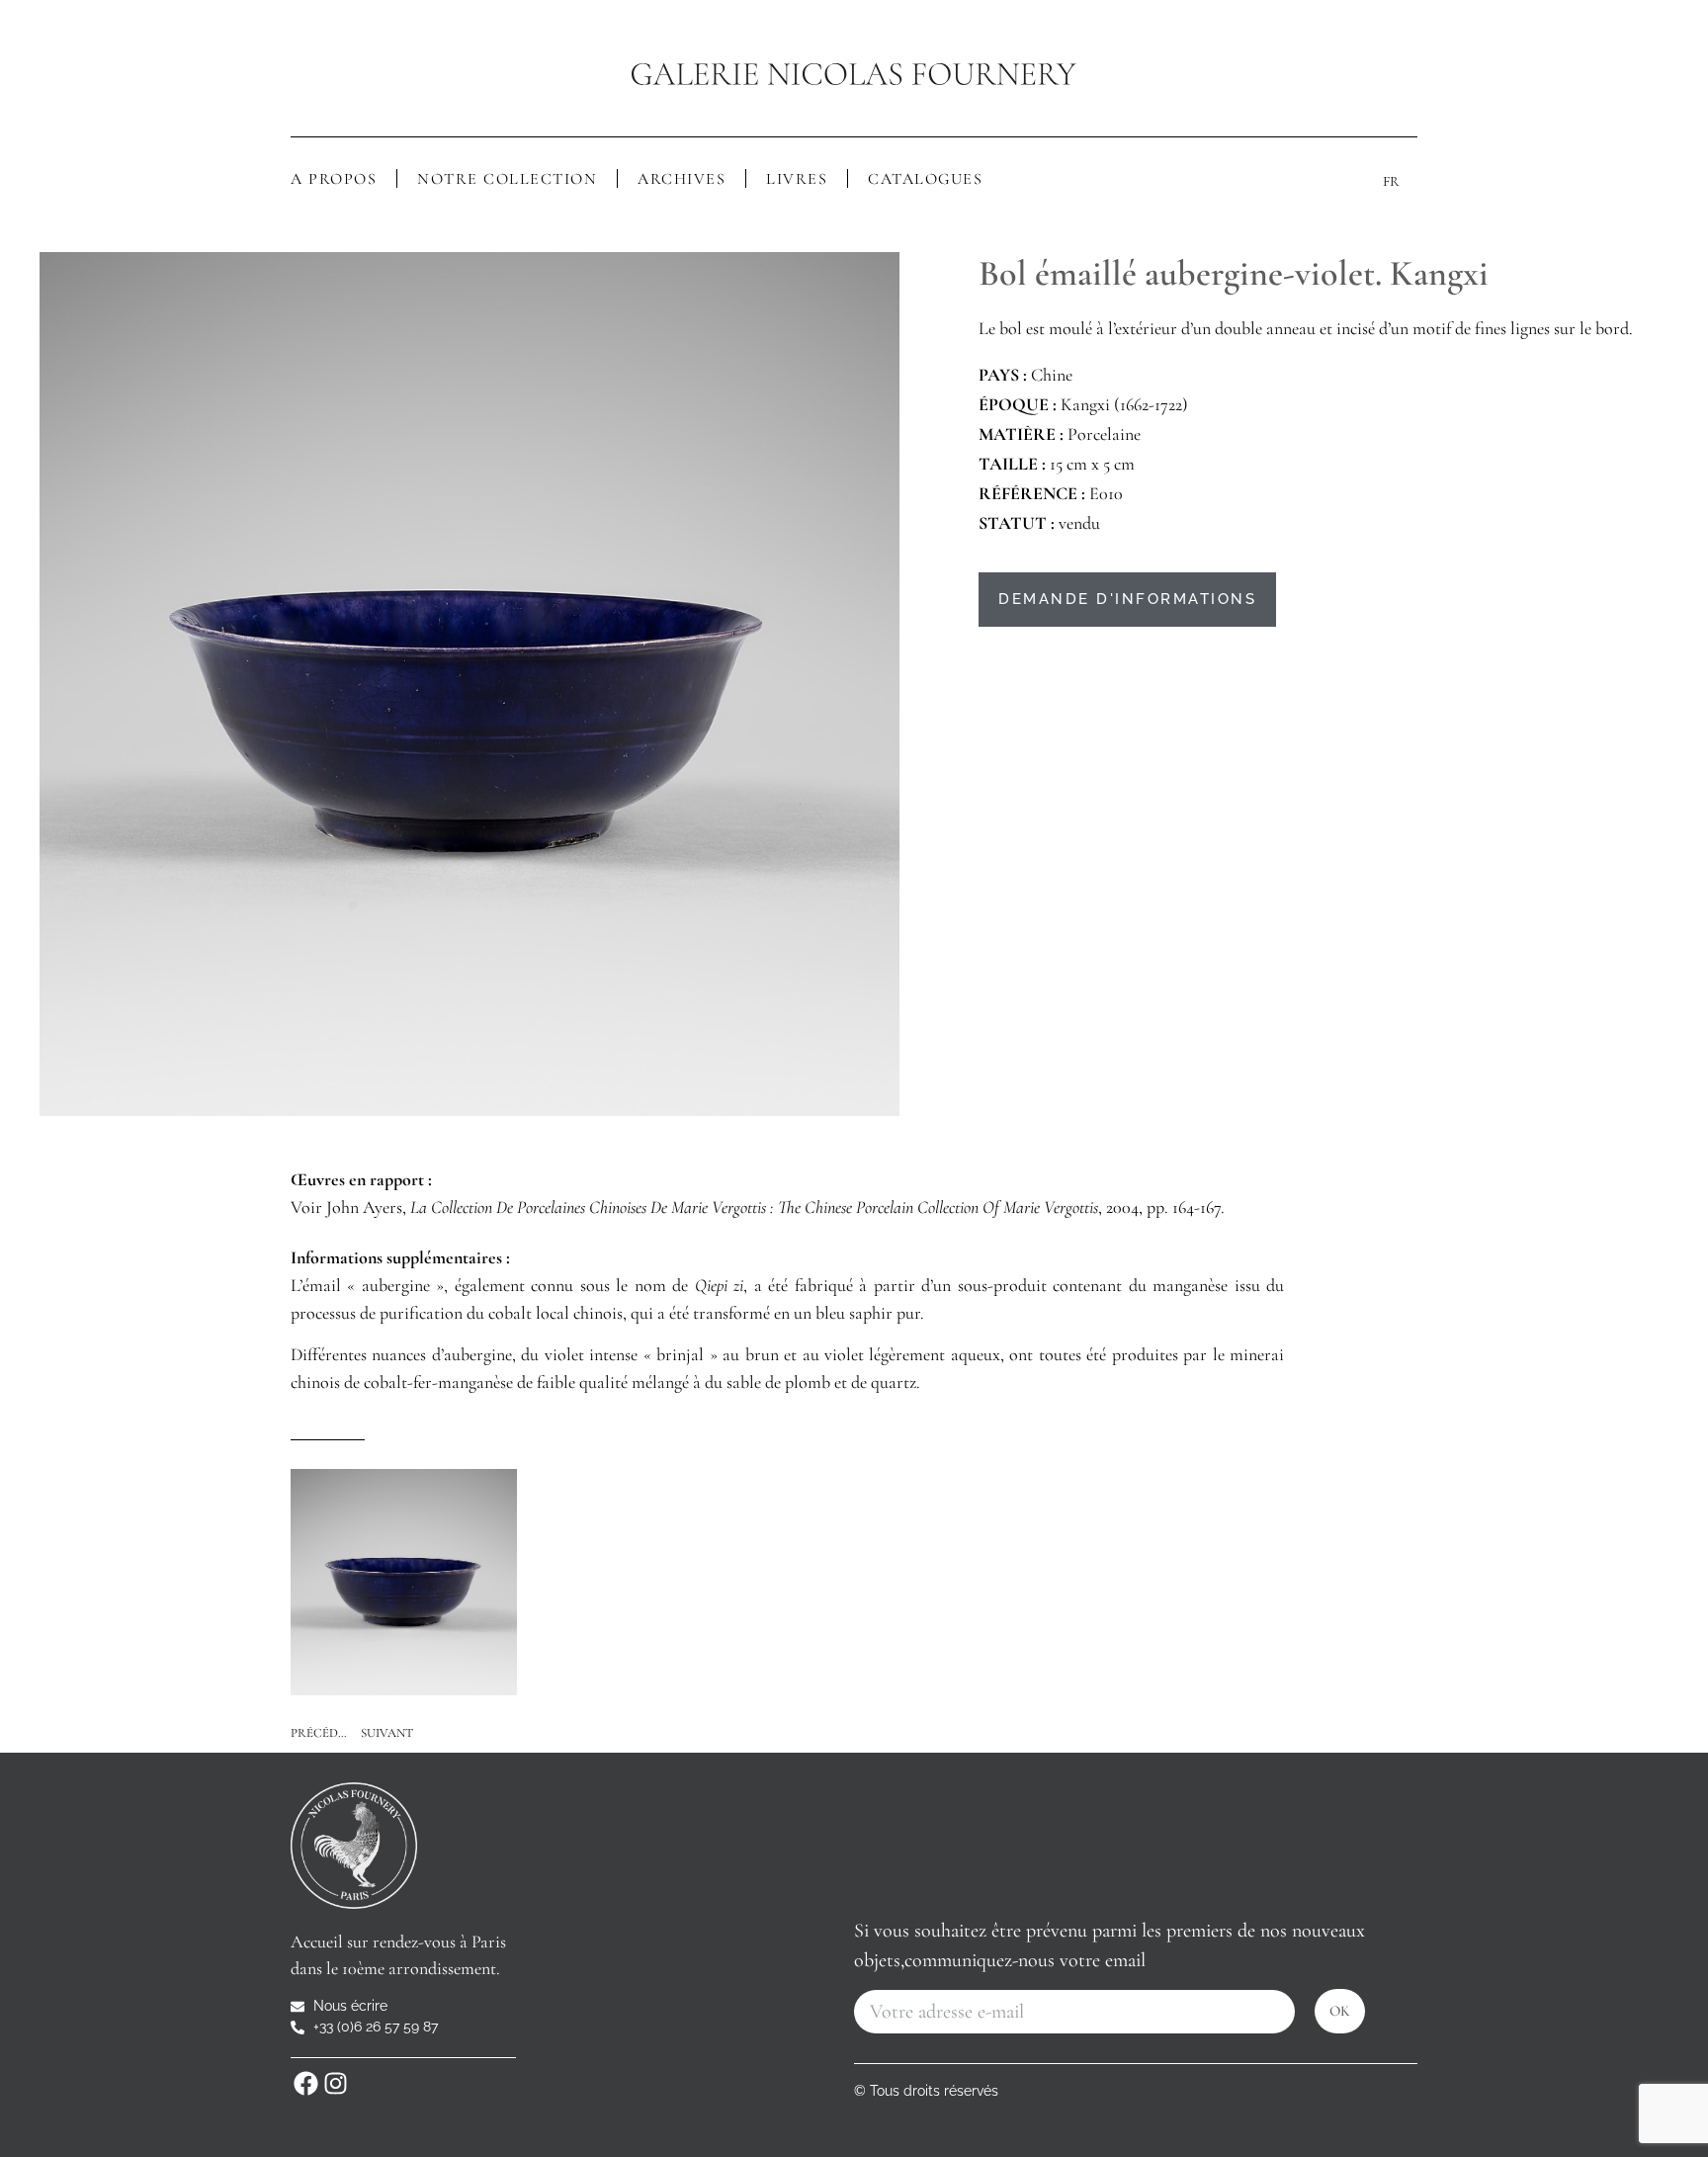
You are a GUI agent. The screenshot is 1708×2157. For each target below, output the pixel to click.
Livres (797, 179)
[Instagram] (335, 2083)
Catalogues (925, 179)
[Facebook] (305, 2083)
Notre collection (507, 179)
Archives (682, 179)
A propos (334, 179)
